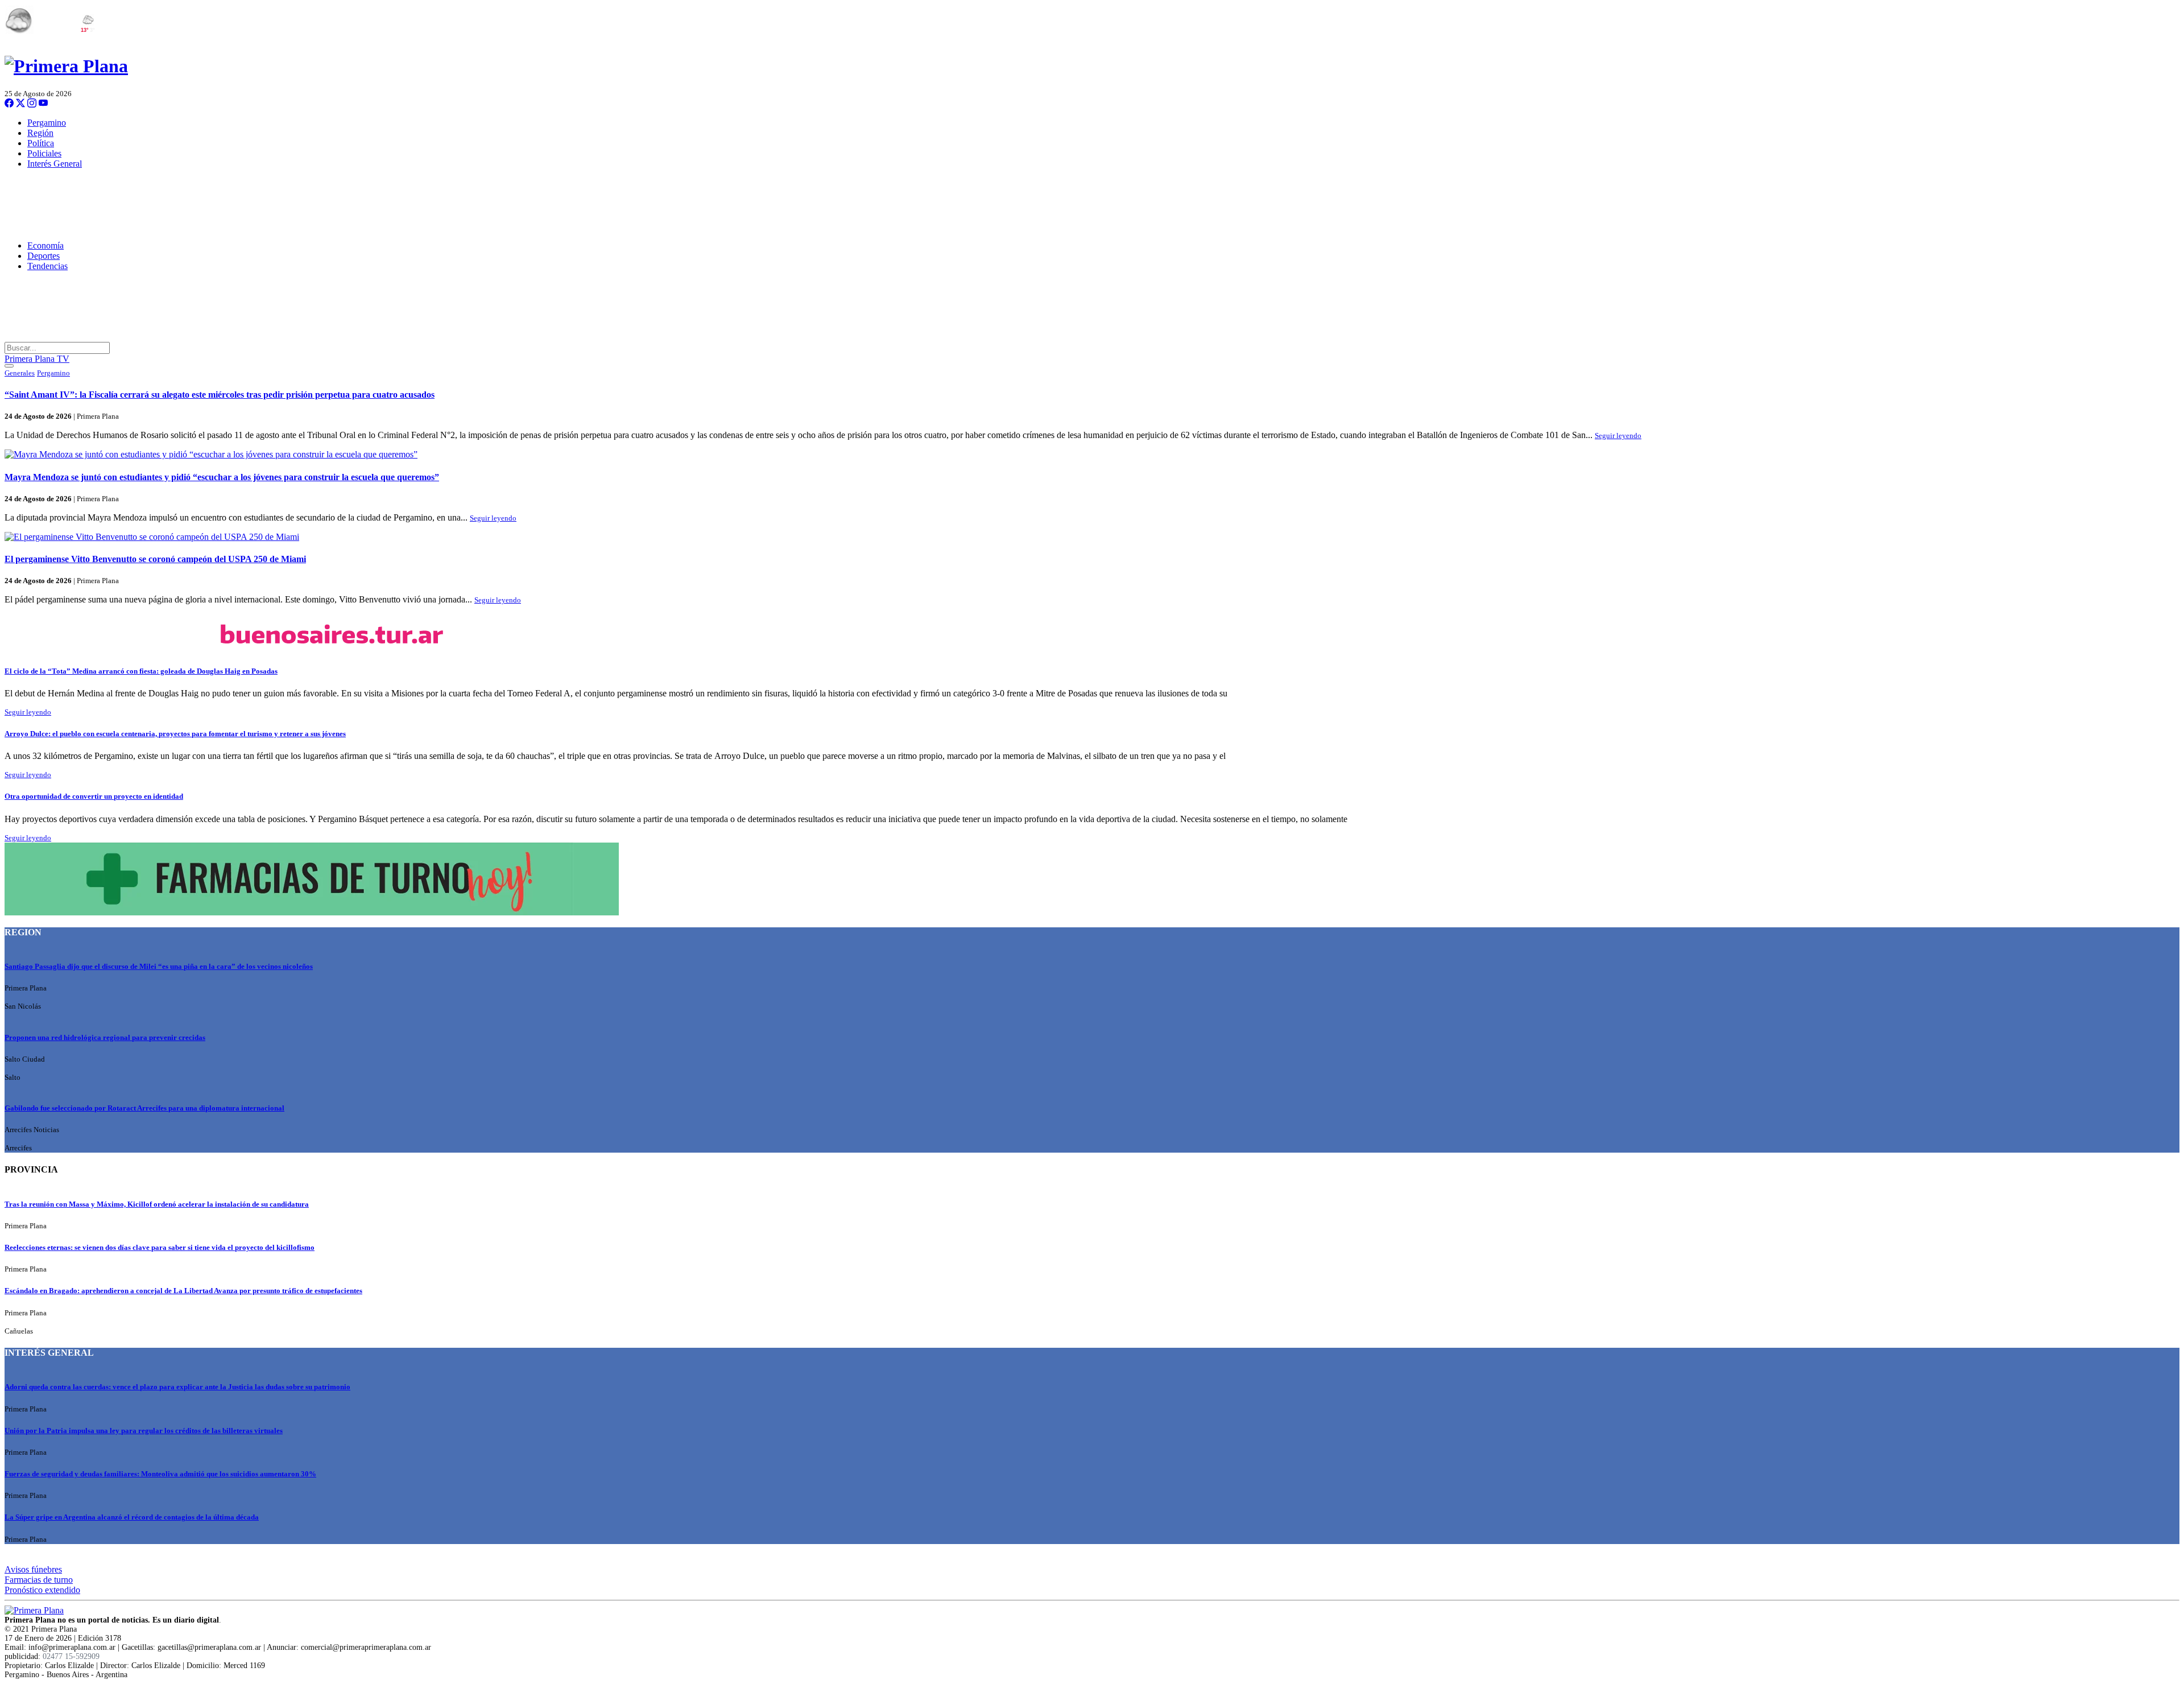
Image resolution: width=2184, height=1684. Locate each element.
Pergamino (47, 123)
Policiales (44, 153)
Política (41, 143)
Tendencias (47, 266)
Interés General (55, 164)
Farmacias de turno (39, 1580)
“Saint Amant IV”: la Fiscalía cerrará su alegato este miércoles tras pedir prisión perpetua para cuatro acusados (220, 395)
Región (40, 133)
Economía (45, 245)
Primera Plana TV (37, 359)
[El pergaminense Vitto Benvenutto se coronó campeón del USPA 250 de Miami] (1092, 537)
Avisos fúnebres (33, 1569)
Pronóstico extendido (42, 1590)
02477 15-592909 (71, 1656)
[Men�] (9, 366)
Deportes (44, 256)
